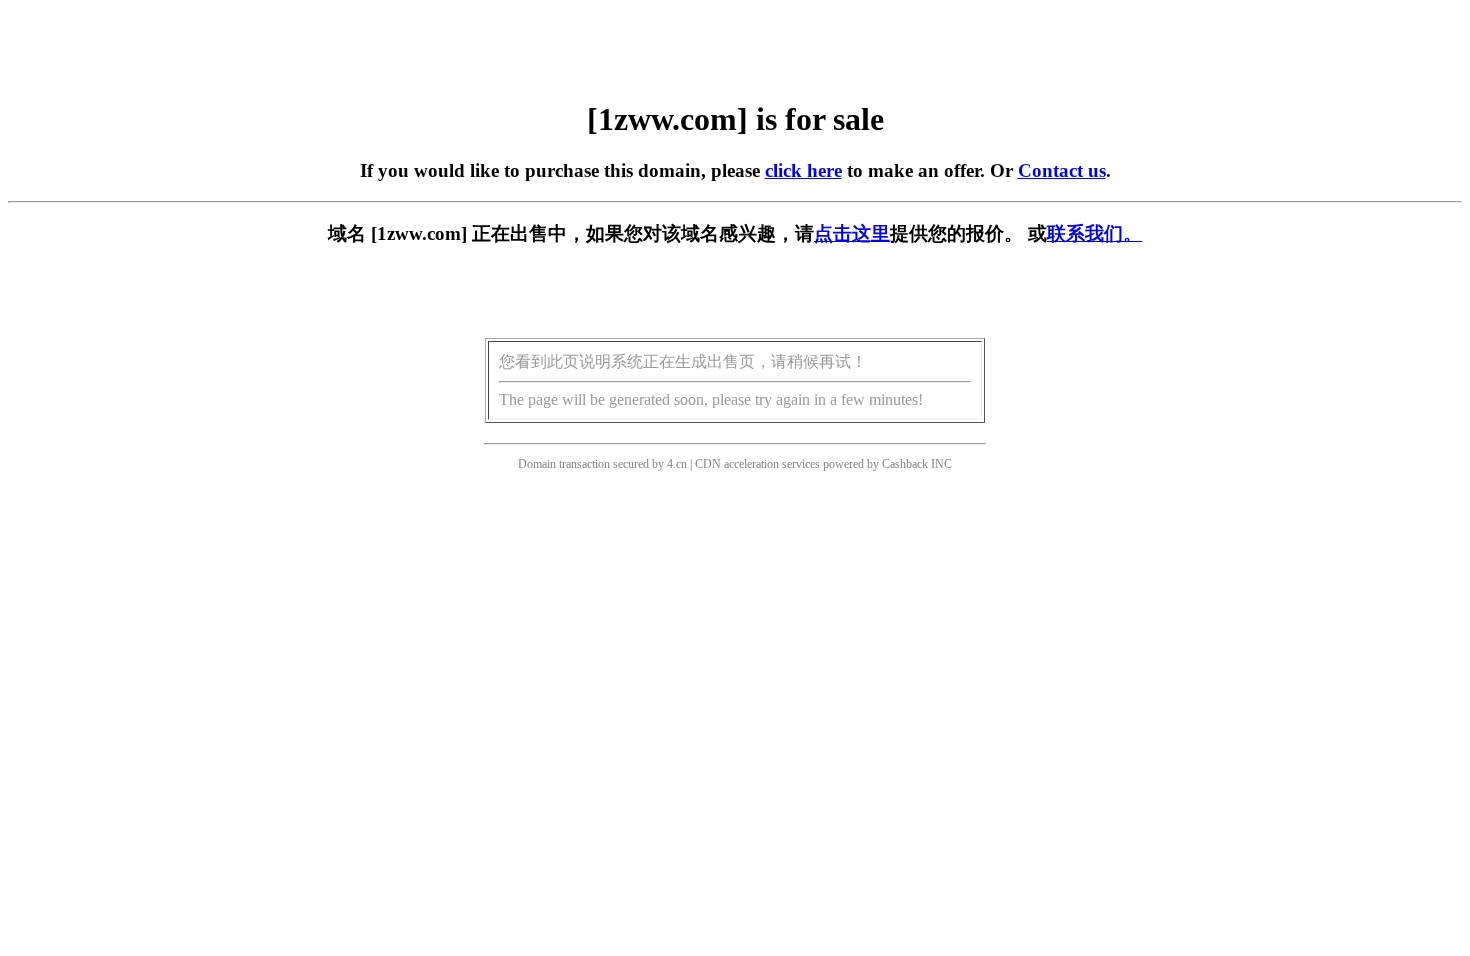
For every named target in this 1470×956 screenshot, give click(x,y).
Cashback (905, 464)
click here (803, 170)
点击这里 (852, 233)
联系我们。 (1094, 233)
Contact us (1062, 170)
